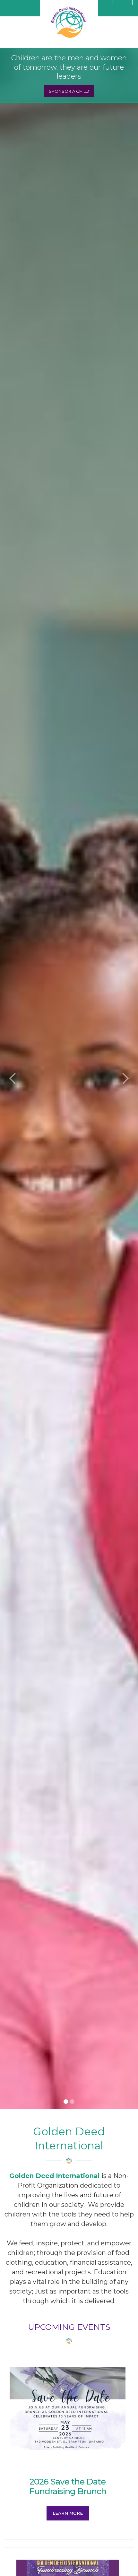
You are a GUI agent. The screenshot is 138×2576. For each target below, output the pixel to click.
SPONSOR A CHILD (69, 91)
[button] (13, 1079)
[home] (69, 21)
